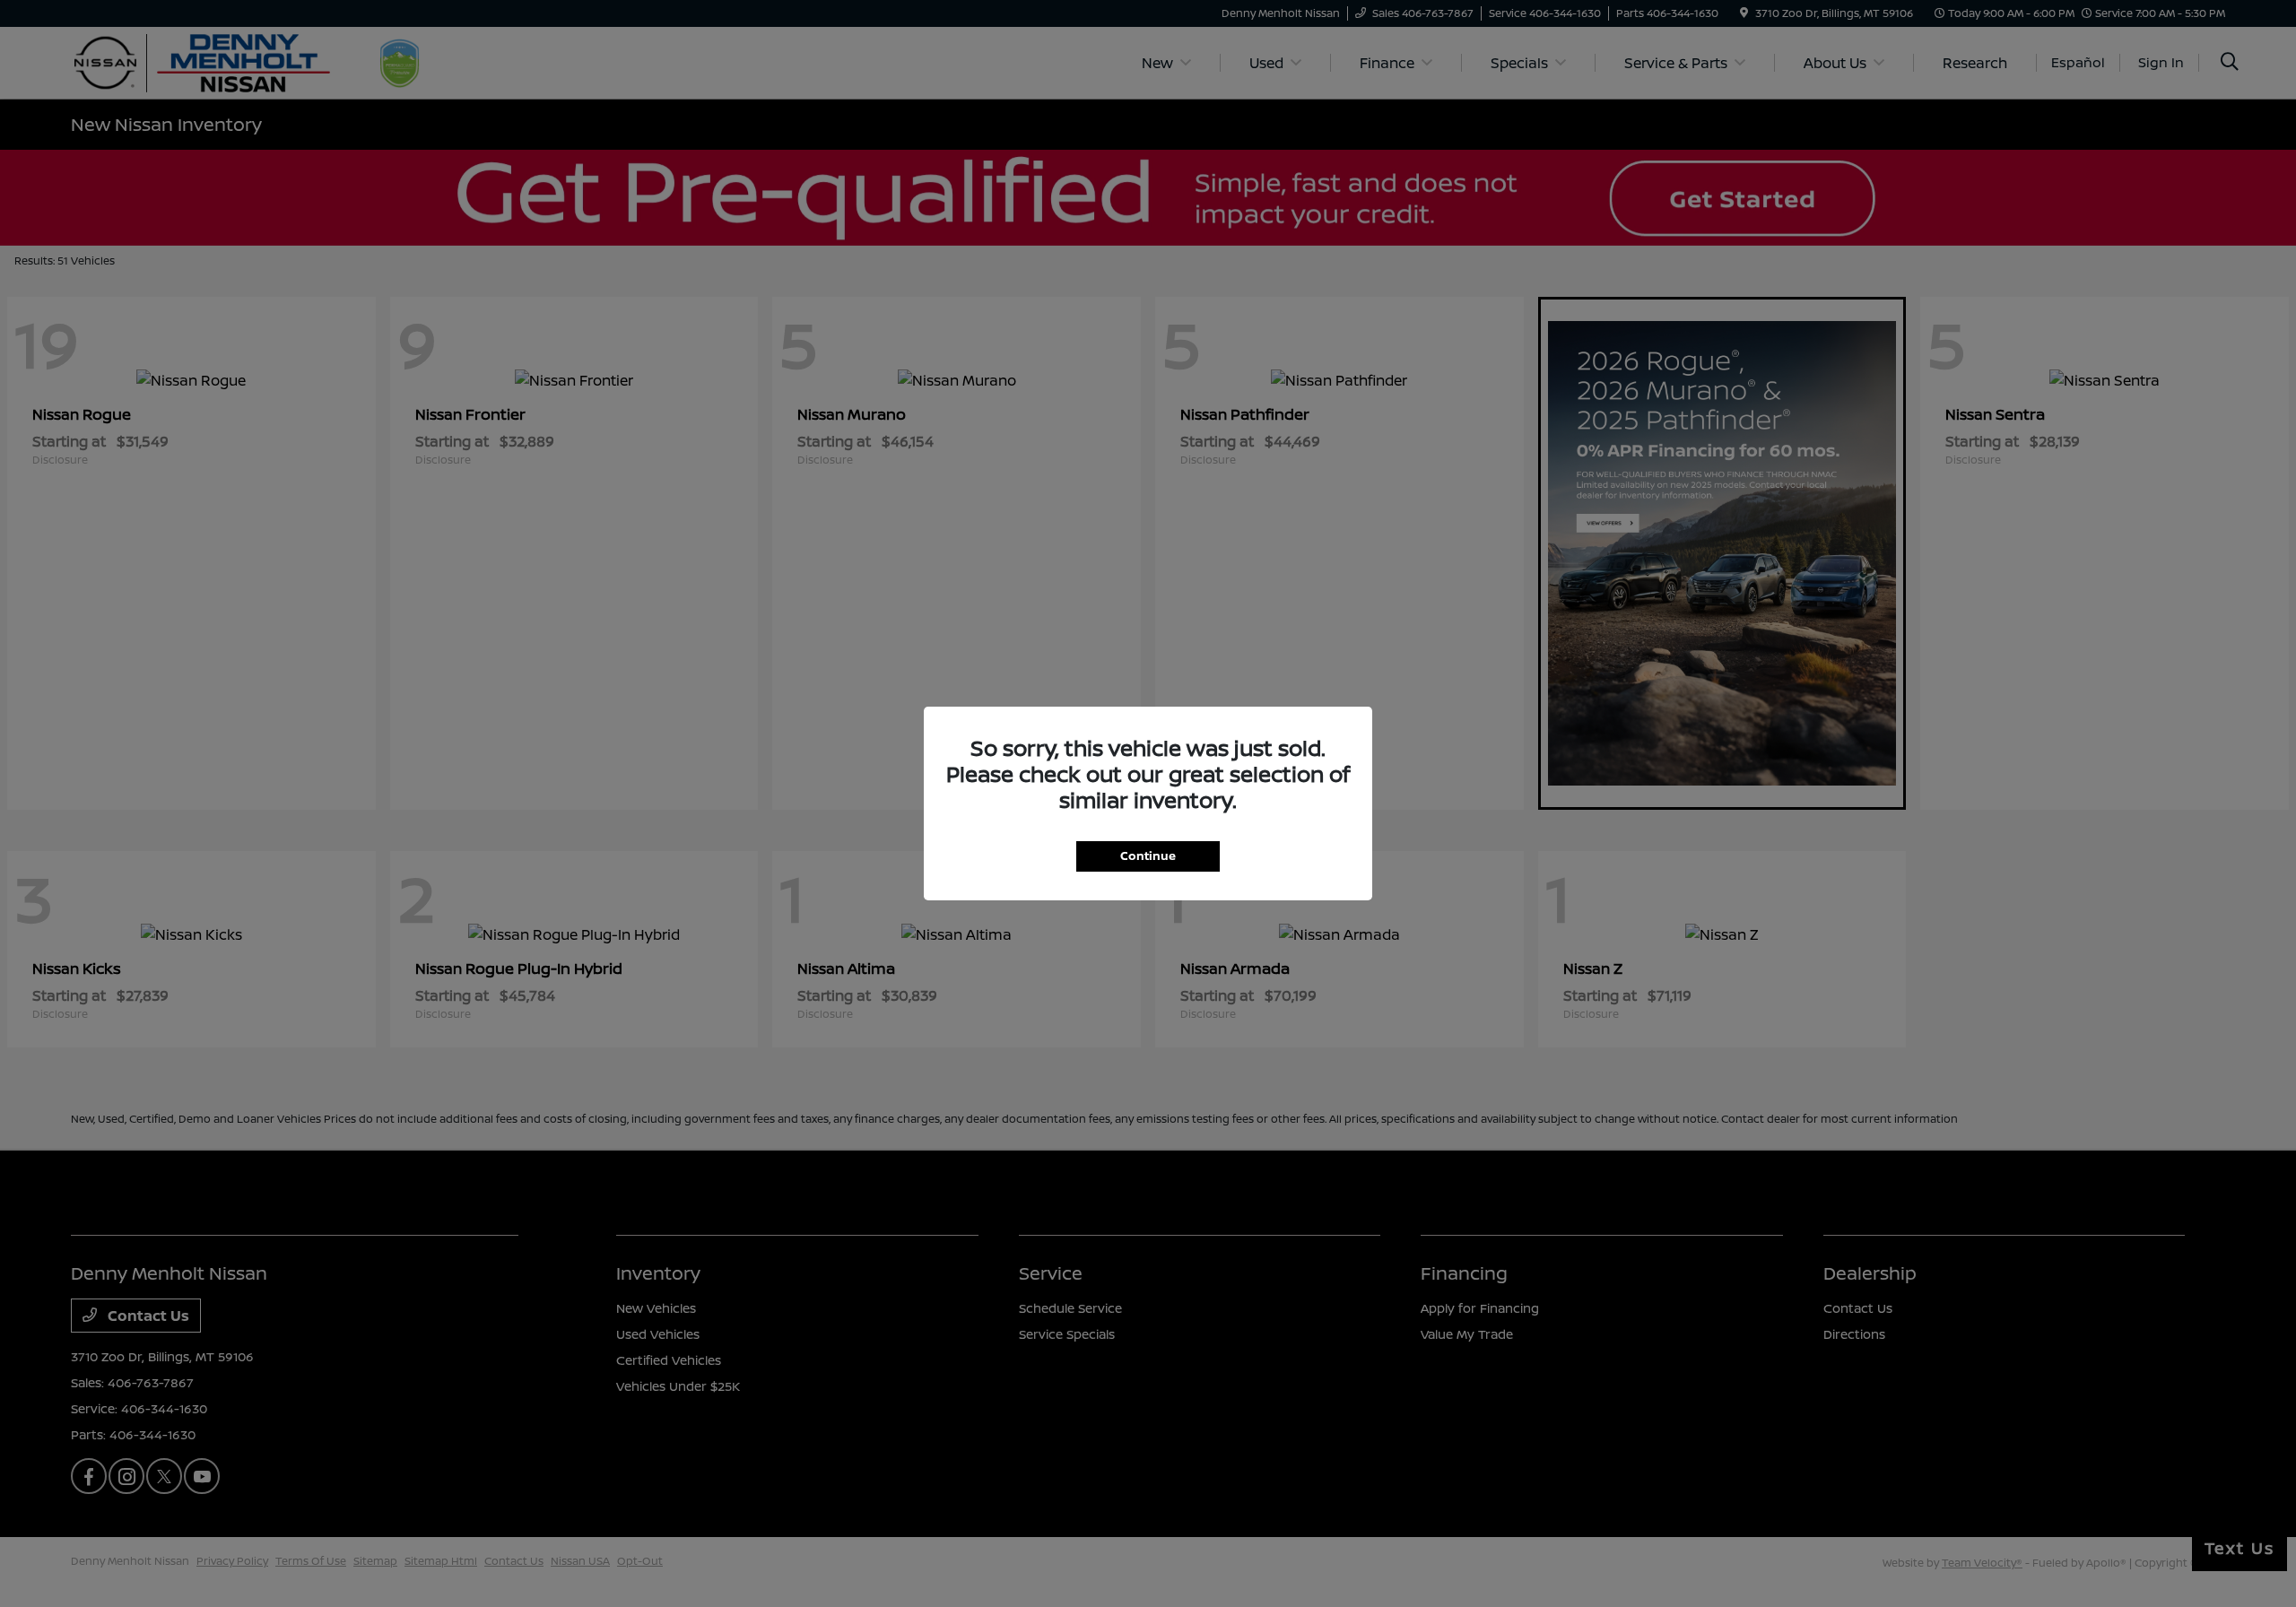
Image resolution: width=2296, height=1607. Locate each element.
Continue (1148, 856)
